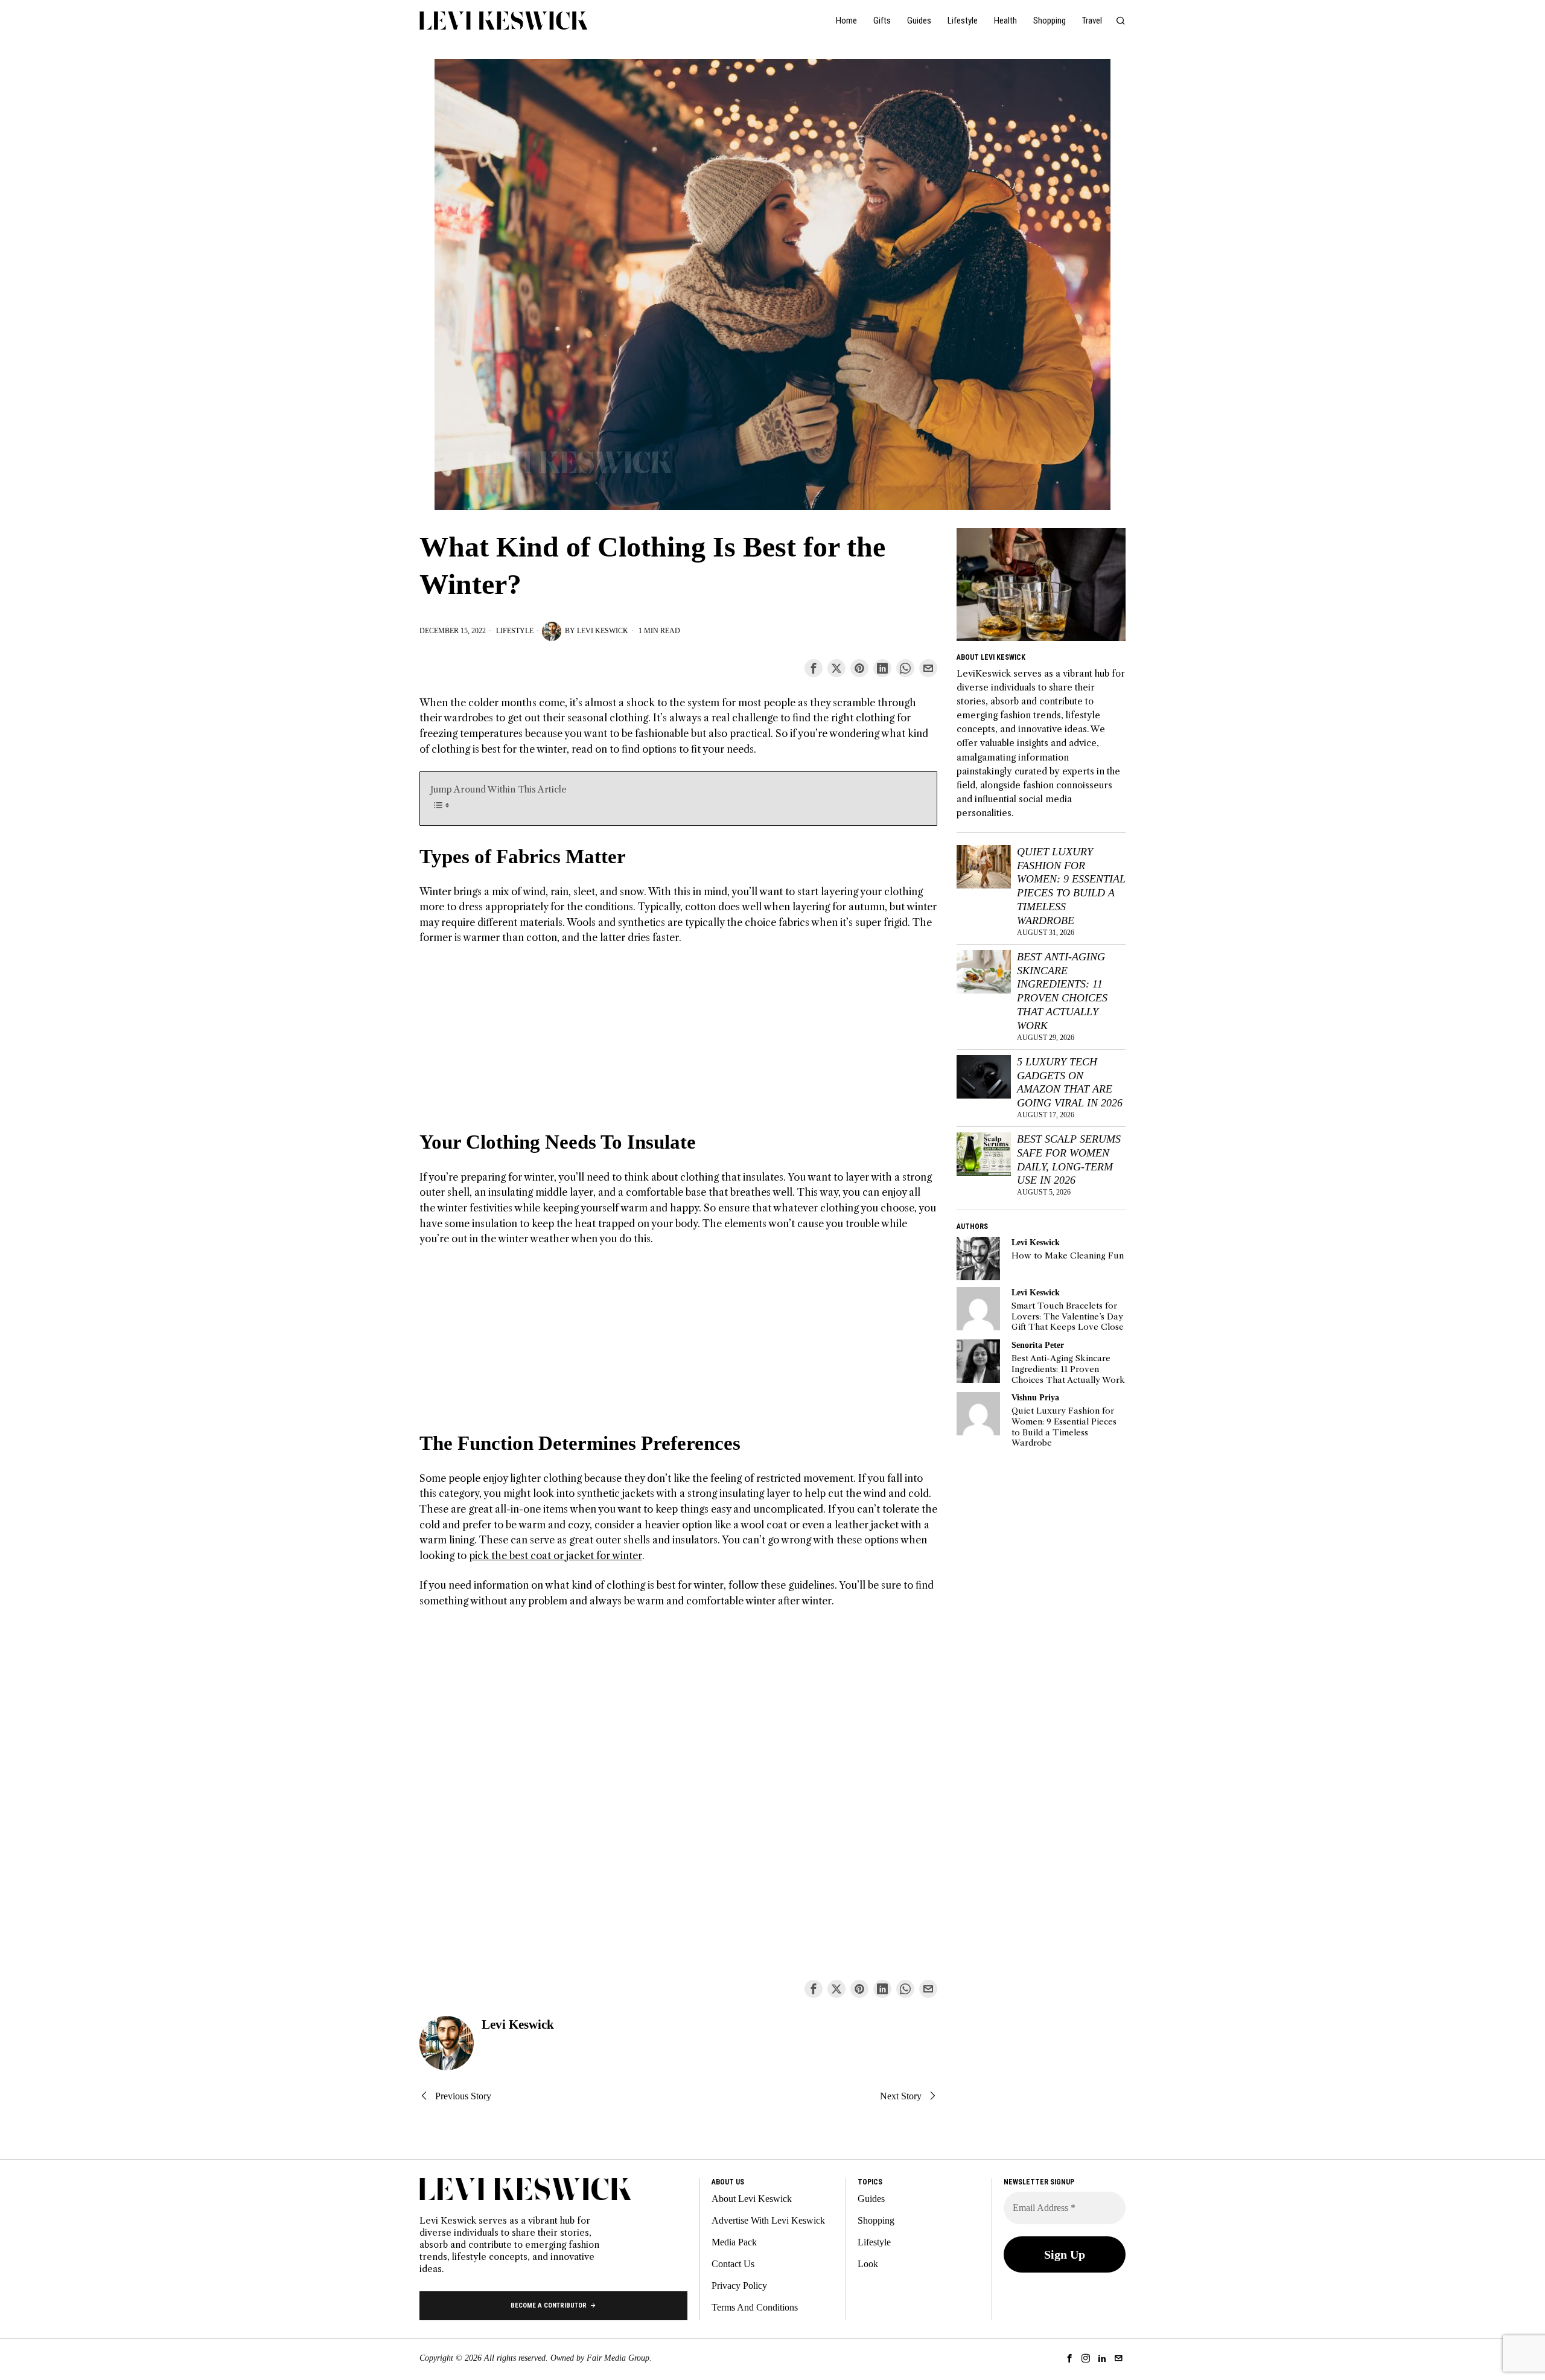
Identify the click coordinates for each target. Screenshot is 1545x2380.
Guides (871, 2199)
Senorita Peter (1038, 1345)
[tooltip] (814, 668)
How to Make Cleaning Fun (1068, 1256)
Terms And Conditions (755, 2307)
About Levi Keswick (752, 2199)
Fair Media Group (618, 2358)
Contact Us (733, 2264)
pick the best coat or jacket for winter (556, 1555)
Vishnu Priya (1035, 1397)
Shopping (876, 2220)
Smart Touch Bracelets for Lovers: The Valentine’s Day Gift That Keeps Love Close (1068, 1316)
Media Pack (734, 2242)
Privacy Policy (739, 2286)
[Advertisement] (678, 1045)
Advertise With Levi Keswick (768, 2220)
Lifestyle (515, 631)
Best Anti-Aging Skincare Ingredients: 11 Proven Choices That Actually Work (1062, 991)
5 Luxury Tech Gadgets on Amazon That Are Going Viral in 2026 (1070, 1083)
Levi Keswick (603, 631)
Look (868, 2264)
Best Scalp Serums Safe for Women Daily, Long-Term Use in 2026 (1069, 1160)
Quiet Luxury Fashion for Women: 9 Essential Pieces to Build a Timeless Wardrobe (1071, 886)
